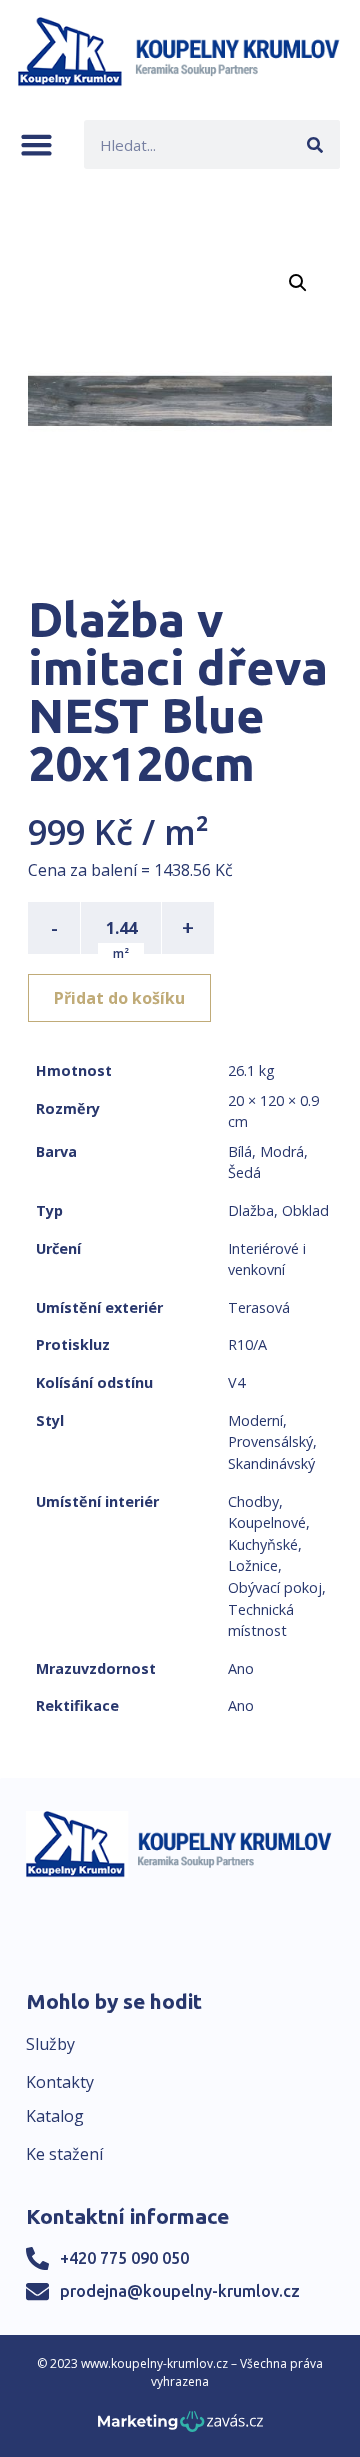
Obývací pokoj (275, 1587)
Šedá (244, 1172)
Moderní (255, 1420)
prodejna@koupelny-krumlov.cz (180, 2291)
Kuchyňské (263, 1544)
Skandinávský (271, 1463)
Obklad (305, 1210)
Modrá (282, 1151)
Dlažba (251, 1210)
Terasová (259, 1307)
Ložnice (253, 1565)
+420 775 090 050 (124, 2258)
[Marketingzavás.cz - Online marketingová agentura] (180, 2427)
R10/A (247, 1344)
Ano (241, 1668)
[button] (36, 144)
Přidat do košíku (119, 998)
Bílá (240, 1151)
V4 (236, 1382)
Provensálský (270, 1441)
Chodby (253, 1501)
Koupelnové (267, 1522)
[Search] (315, 144)
